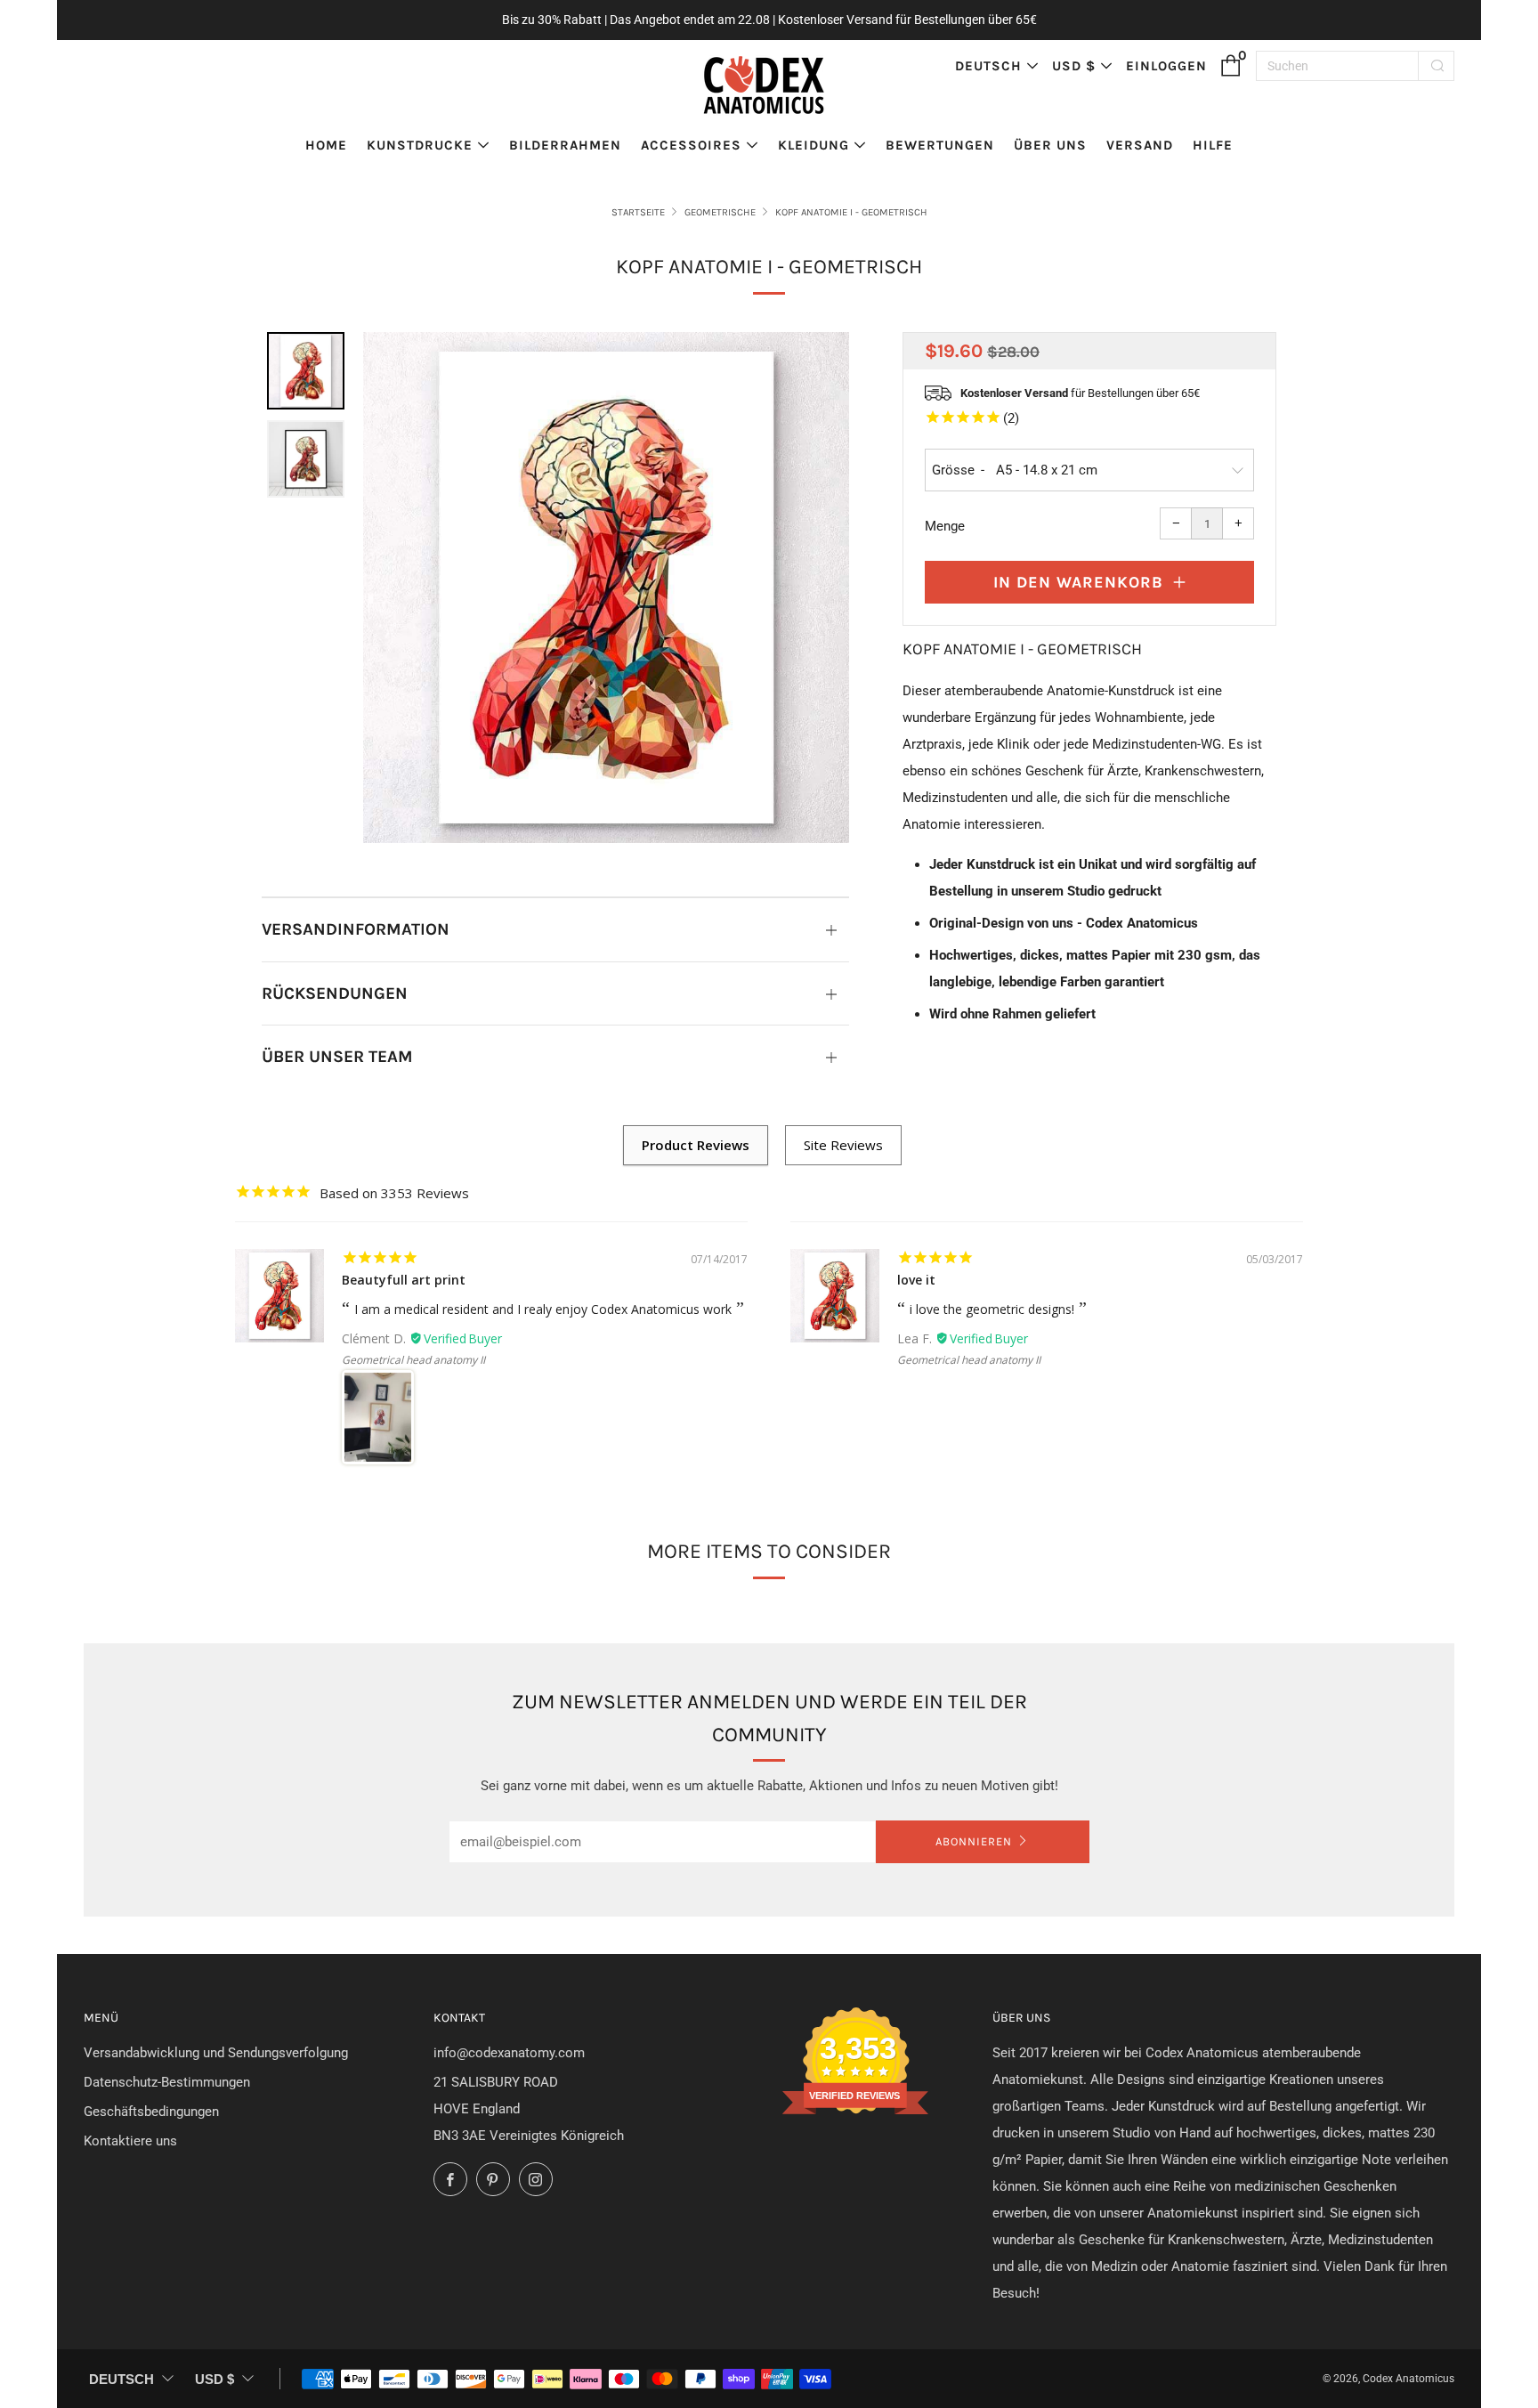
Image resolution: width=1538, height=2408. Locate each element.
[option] (606, 588)
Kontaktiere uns (130, 2141)
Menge (945, 526)
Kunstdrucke (420, 145)
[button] (306, 371)
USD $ (1074, 66)
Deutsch (988, 66)
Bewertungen (940, 145)
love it (916, 1280)
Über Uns (1050, 145)
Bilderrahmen (565, 145)
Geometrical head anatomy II (413, 1360)
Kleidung (814, 145)
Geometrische (720, 212)
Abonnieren (974, 1841)
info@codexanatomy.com (509, 2053)
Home (326, 145)
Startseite (638, 212)
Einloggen (1166, 66)
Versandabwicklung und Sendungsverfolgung (216, 2053)
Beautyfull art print (404, 1280)
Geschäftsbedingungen (151, 2112)
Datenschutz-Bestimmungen (167, 2082)
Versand (1140, 145)
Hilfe (1213, 145)
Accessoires (691, 145)
